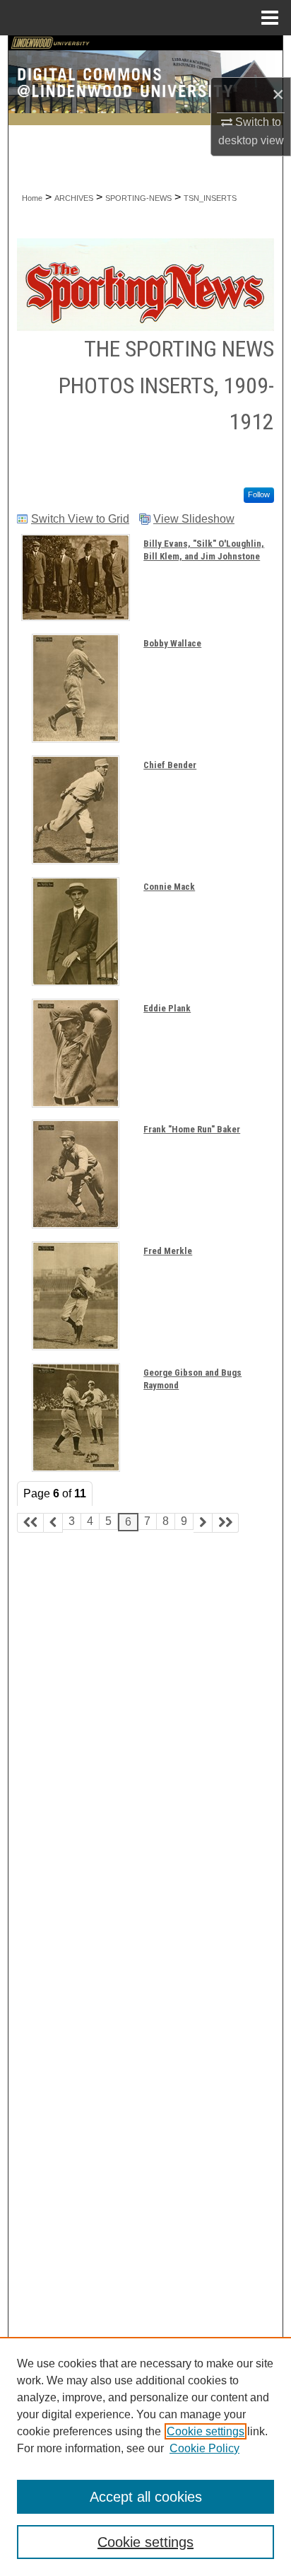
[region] (145, 2456)
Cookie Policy (204, 2448)
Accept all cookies (146, 2497)
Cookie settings (206, 2431)
